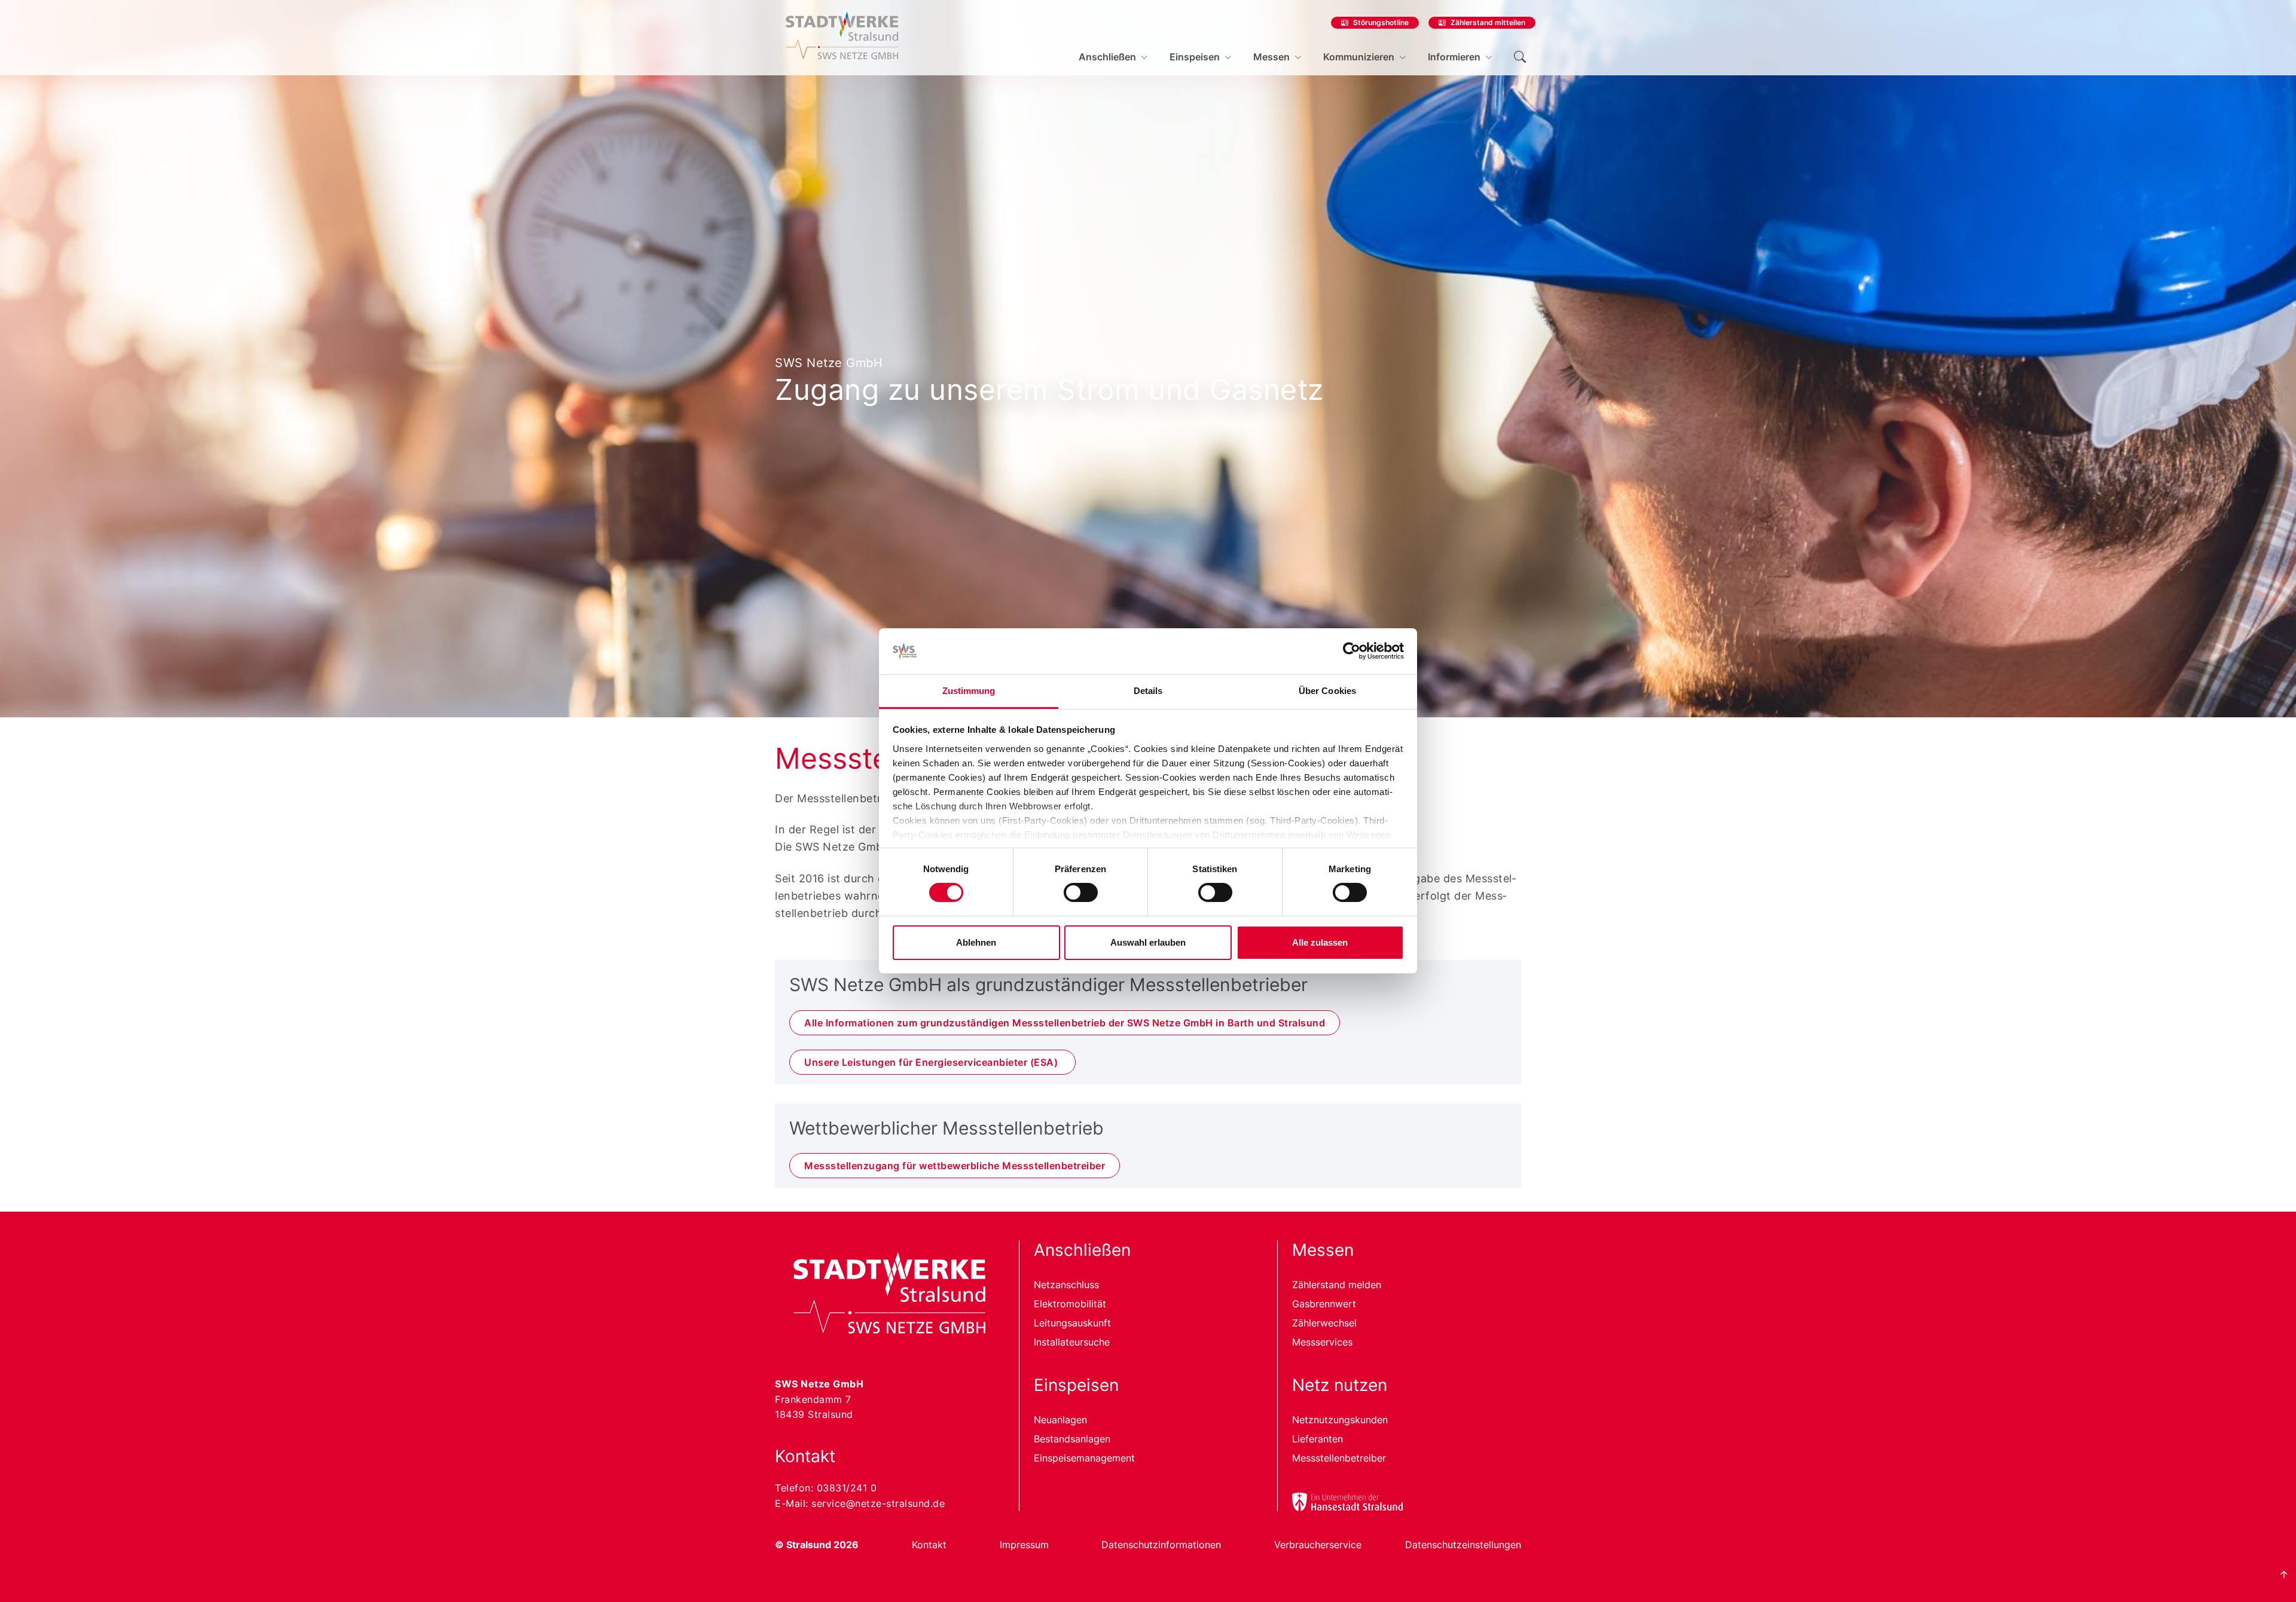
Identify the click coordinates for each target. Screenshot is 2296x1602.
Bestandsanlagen (1072, 1439)
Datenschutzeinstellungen (1463, 1545)
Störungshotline (1381, 22)
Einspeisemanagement (1084, 1458)
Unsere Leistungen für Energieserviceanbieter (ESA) (932, 1062)
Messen (1271, 57)
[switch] (1081, 892)
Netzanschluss (1066, 1285)
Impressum (1024, 1545)
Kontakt (929, 1545)
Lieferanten (1318, 1439)
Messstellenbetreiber (1339, 1458)
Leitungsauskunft (1072, 1323)
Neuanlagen (1060, 1420)
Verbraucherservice (1318, 1545)
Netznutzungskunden (1340, 1420)
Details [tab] (1148, 691)
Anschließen (1107, 57)
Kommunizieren (1359, 57)
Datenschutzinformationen (1161, 1545)
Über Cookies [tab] (1327, 691)
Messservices (1322, 1342)
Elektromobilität (1070, 1304)
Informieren (1454, 57)
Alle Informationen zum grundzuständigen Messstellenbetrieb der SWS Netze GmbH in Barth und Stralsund (1065, 1023)
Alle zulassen (1320, 942)
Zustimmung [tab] (969, 691)
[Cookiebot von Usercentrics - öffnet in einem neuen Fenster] (1352, 651)
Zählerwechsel (1324, 1323)
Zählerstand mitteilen (1488, 22)
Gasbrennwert (1324, 1304)
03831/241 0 (847, 1488)
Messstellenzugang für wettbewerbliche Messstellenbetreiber (955, 1166)
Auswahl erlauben (1148, 942)
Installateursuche (1072, 1342)
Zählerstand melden (1337, 1285)
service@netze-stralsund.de (878, 1503)
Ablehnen (976, 942)
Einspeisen (1195, 57)
